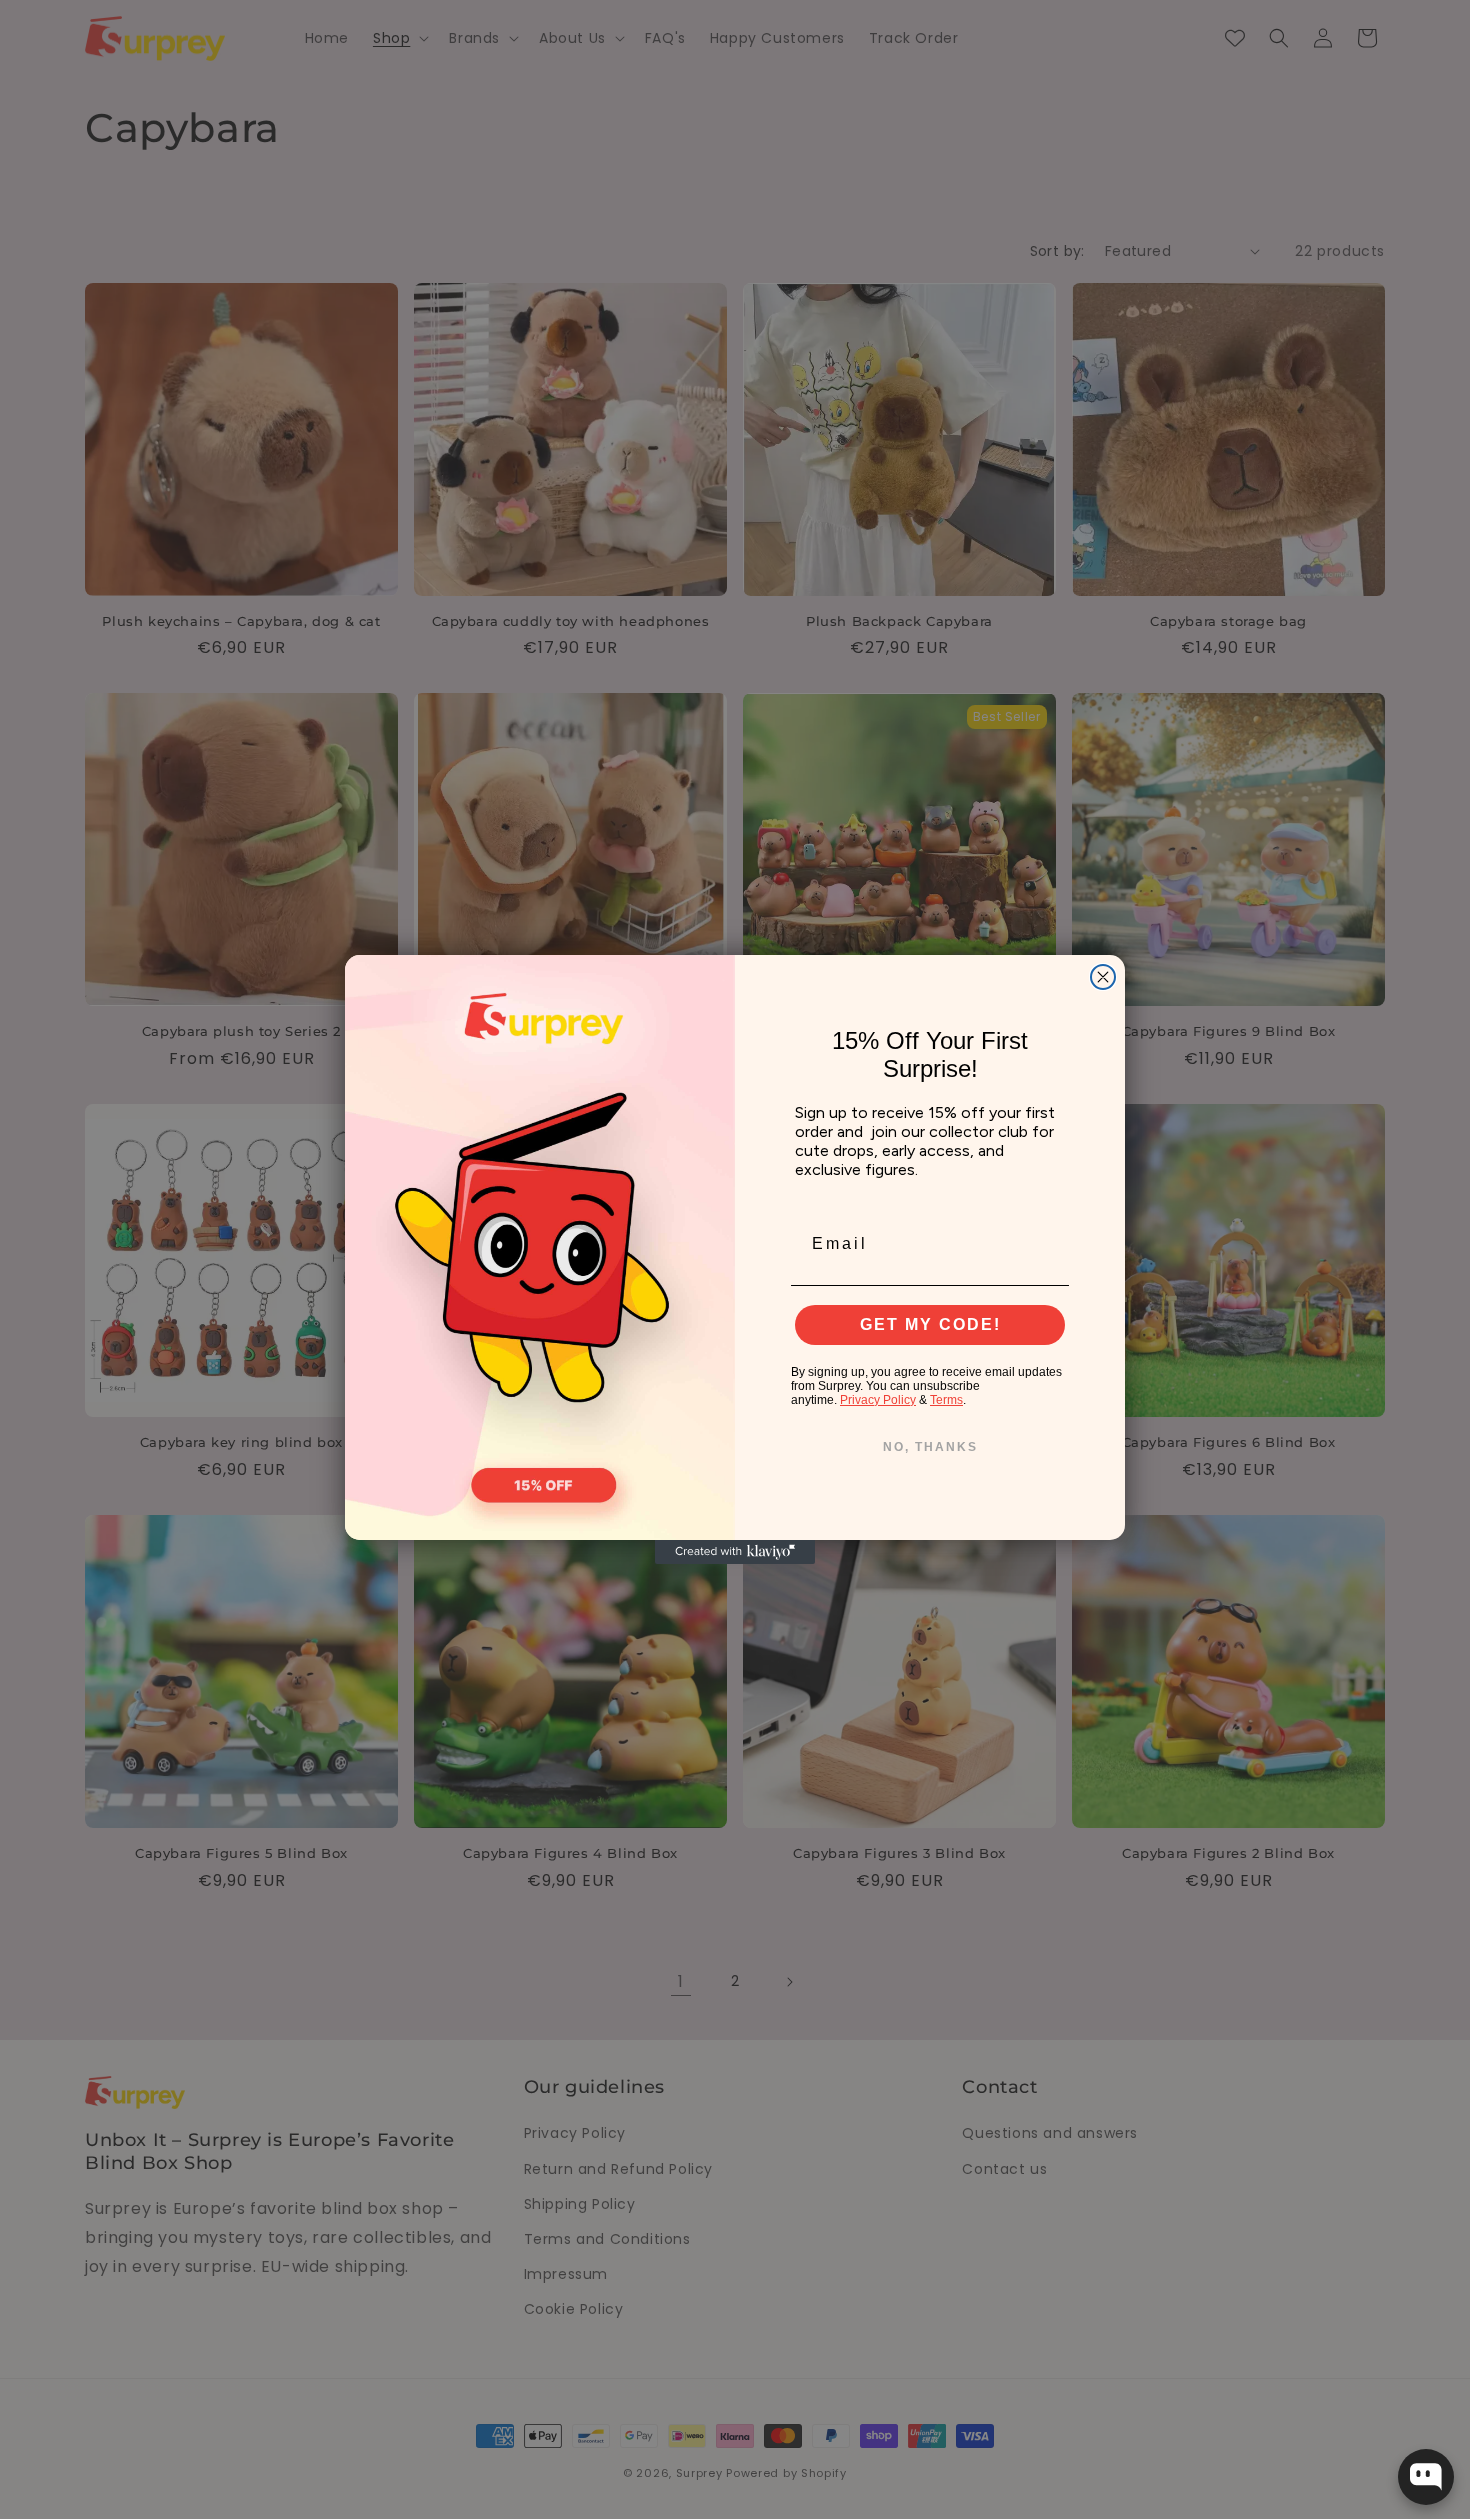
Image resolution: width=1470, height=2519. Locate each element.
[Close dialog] (1103, 977)
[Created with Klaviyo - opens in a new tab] (735, 1552)
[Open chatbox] (1426, 2477)
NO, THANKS (930, 1447)
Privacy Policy (878, 1400)
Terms (946, 1400)
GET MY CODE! (930, 1324)
